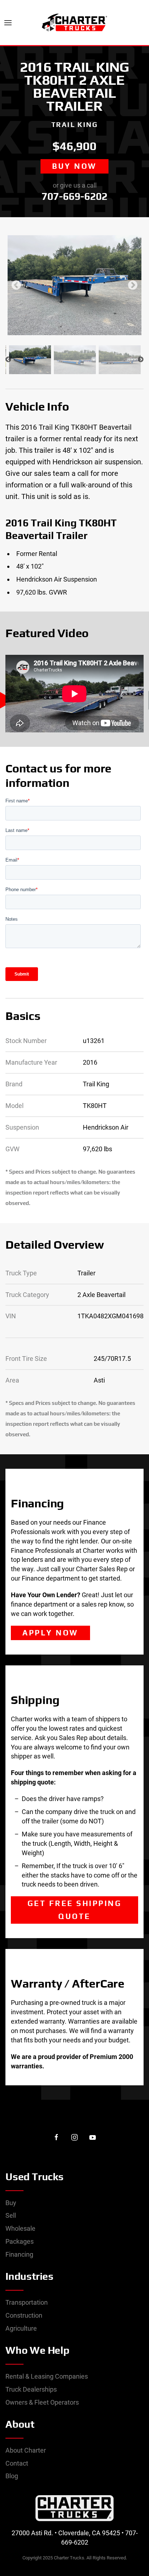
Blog (12, 2476)
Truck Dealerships (31, 2389)
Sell (11, 2215)
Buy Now (74, 166)
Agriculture (21, 2328)
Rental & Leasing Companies (47, 2376)
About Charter (26, 2450)
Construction (24, 2315)
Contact (17, 2463)
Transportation (27, 2302)
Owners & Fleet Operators (42, 2402)
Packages (20, 2241)
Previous (16, 285)
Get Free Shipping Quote (75, 1910)
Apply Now (50, 1633)
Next (133, 285)
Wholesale (20, 2228)
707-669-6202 (74, 196)
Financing (19, 2254)
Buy (11, 2203)
